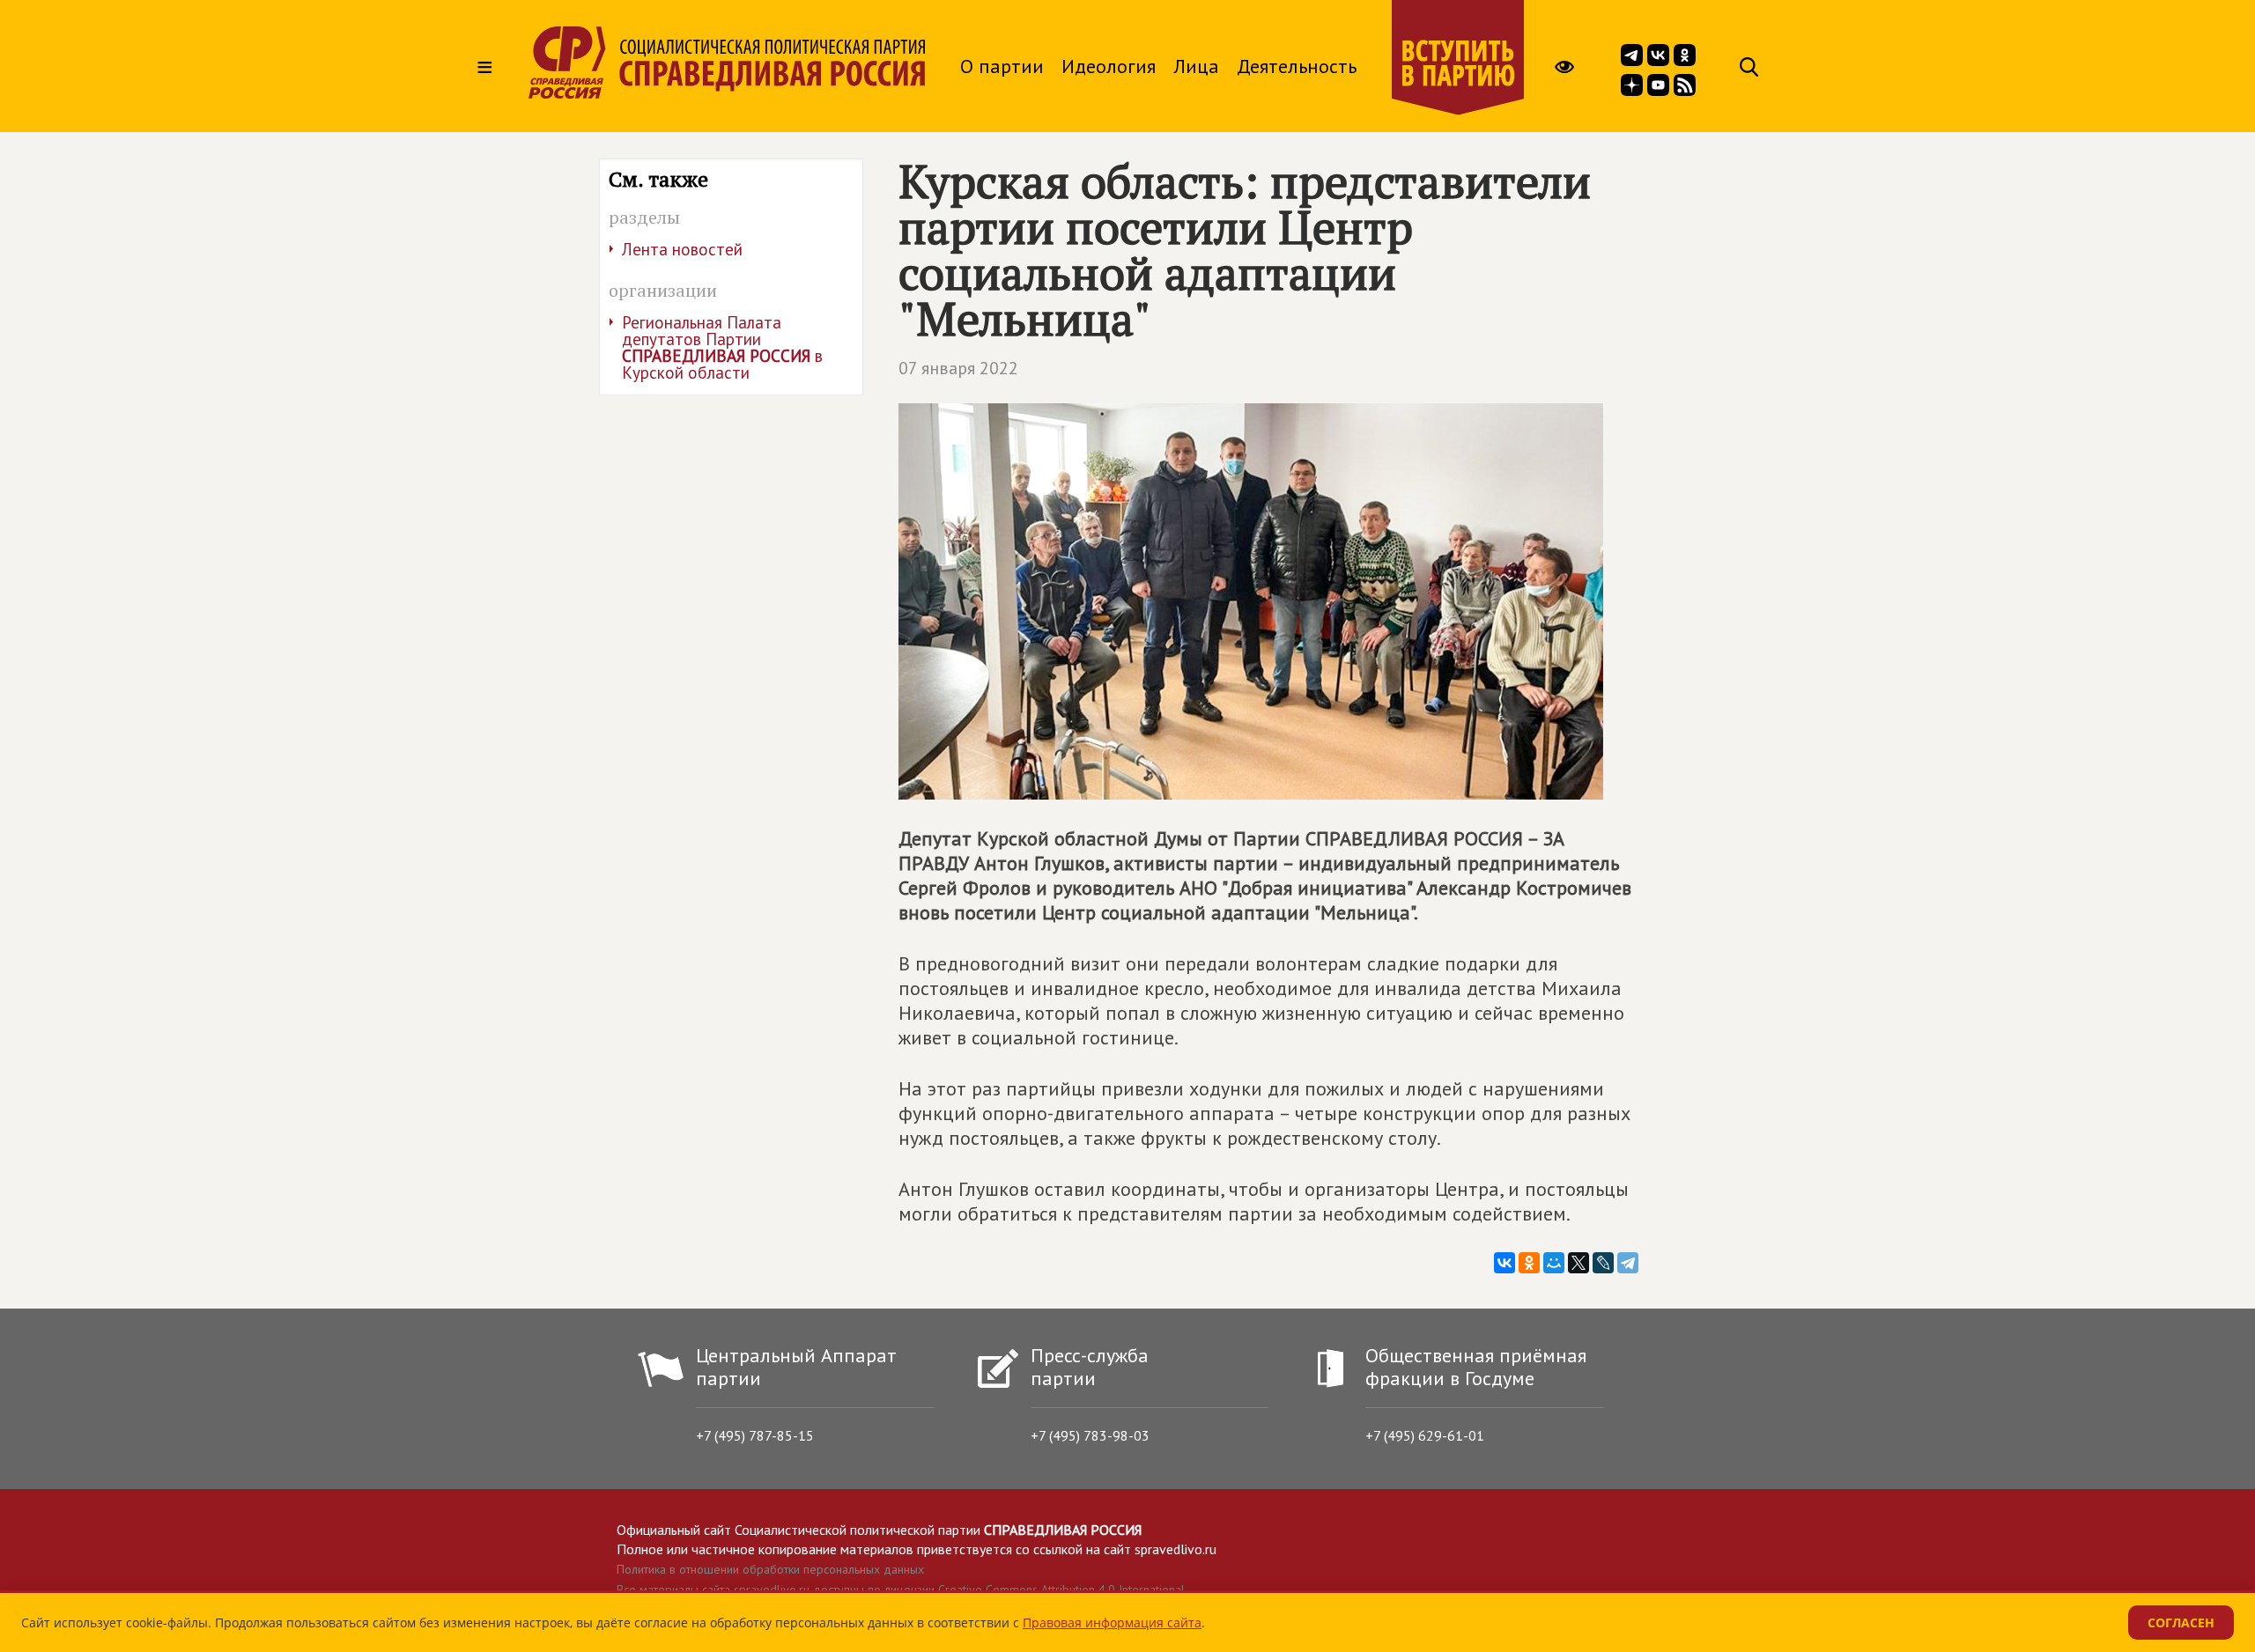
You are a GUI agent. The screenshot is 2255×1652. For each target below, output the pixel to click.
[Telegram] (1628, 1263)
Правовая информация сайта (1112, 1622)
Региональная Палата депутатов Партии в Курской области (722, 347)
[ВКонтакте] (1505, 1263)
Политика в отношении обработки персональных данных (770, 1569)
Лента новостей (682, 249)
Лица (1196, 66)
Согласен (2181, 1622)
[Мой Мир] (1554, 1263)
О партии (1002, 66)
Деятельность (1297, 66)
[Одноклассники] (1529, 1263)
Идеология (1109, 66)
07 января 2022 (958, 368)
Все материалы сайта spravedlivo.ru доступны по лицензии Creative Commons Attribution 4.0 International (901, 1589)
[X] (1578, 1263)
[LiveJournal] (1603, 1263)
